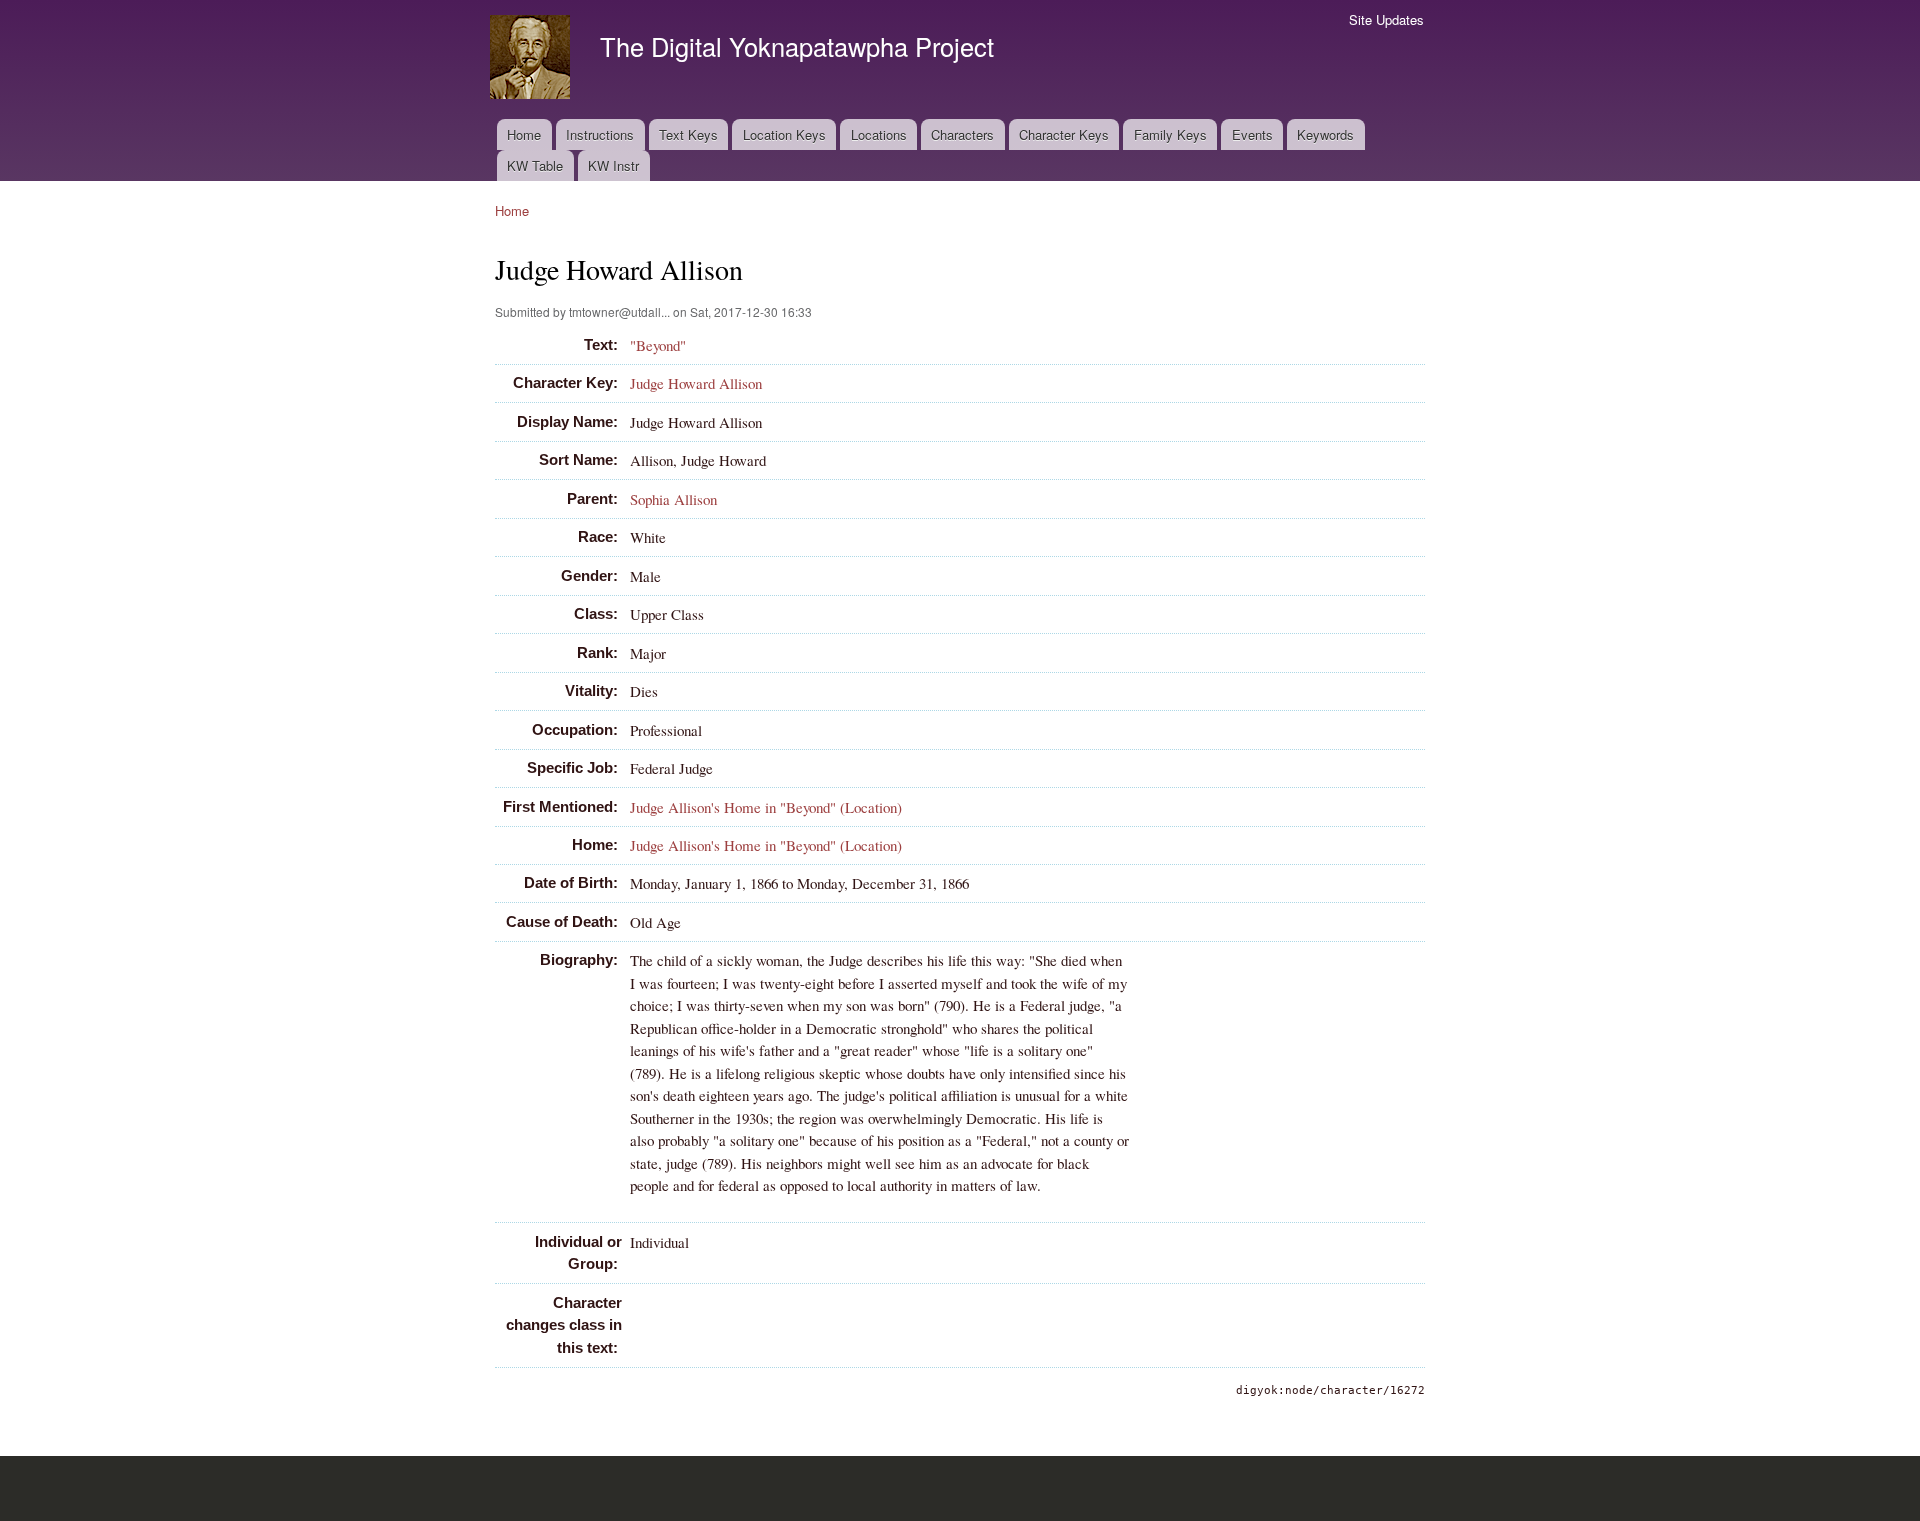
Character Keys (1064, 134)
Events (1252, 134)
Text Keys (688, 134)
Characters (962, 134)
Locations (879, 134)
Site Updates (1386, 19)
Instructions (600, 134)
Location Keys (784, 134)
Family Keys (1170, 134)
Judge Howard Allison (696, 383)
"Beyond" (658, 345)
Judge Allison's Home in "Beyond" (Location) (766, 807)
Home (524, 134)
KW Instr (613, 165)
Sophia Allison (673, 499)
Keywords (1325, 134)
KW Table (535, 165)
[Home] (532, 59)
